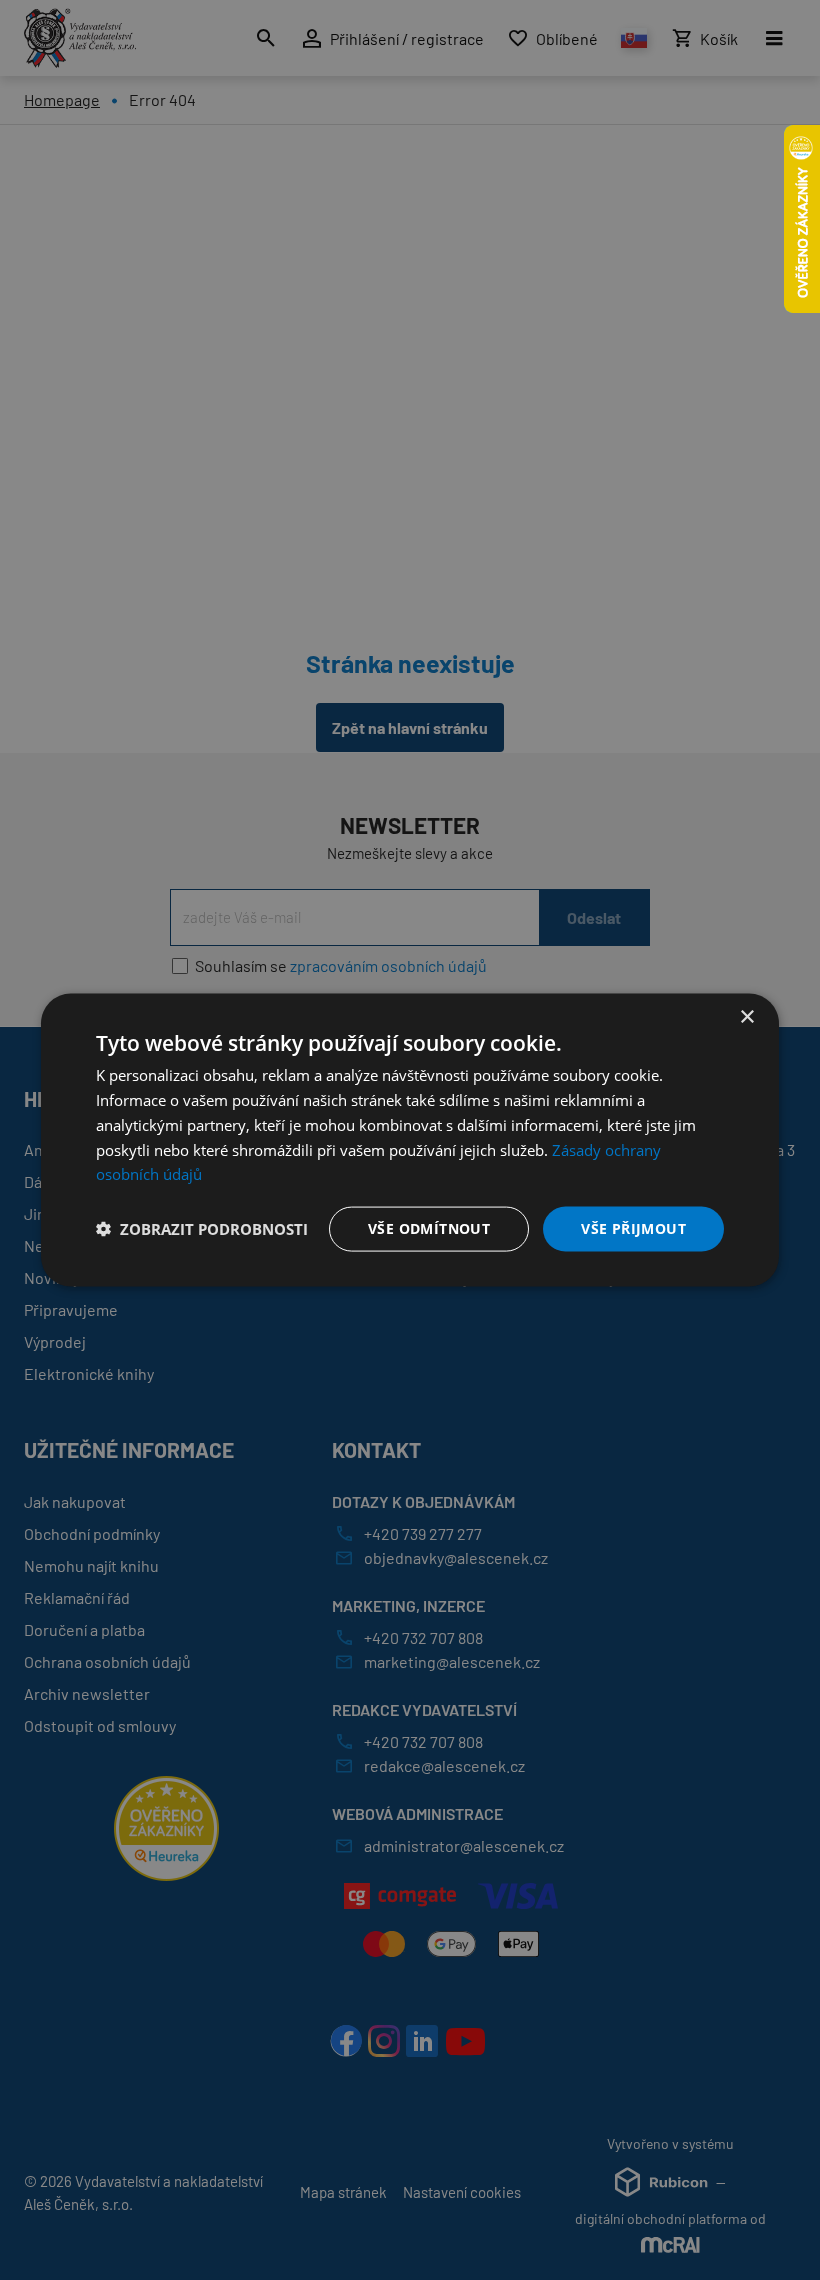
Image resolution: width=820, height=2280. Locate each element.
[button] (202, 1229)
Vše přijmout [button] (633, 1228)
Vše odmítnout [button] (429, 1228)
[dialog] (410, 1140)
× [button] (746, 1017)
